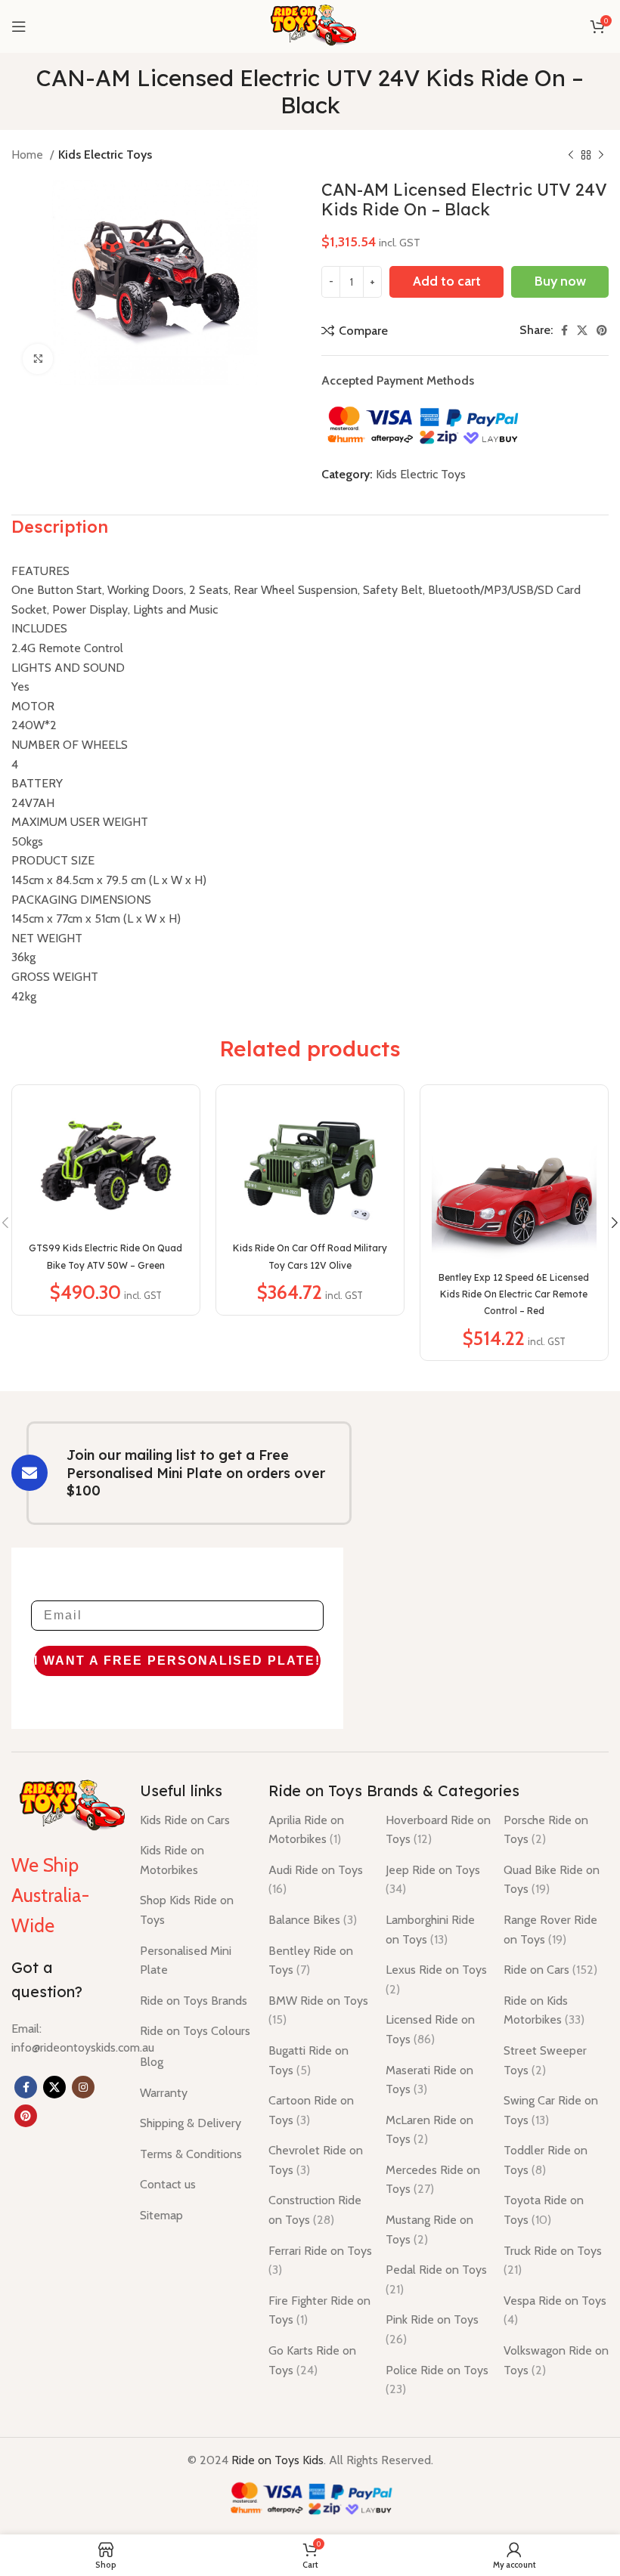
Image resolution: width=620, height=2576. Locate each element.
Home (29, 155)
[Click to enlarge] (38, 359)
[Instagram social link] (83, 2087)
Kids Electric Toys (105, 155)
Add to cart (447, 281)
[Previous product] (571, 156)
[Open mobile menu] (19, 26)
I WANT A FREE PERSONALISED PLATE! (177, 1661)
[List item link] (83, 2038)
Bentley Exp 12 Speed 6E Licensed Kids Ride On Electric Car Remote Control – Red (514, 1294)
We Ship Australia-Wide (50, 1895)
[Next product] (601, 156)
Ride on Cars (550, 1970)
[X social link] (582, 330)
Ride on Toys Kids (277, 2460)
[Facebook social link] (564, 330)
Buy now (560, 281)
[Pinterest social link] (602, 330)
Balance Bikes (313, 1920)
